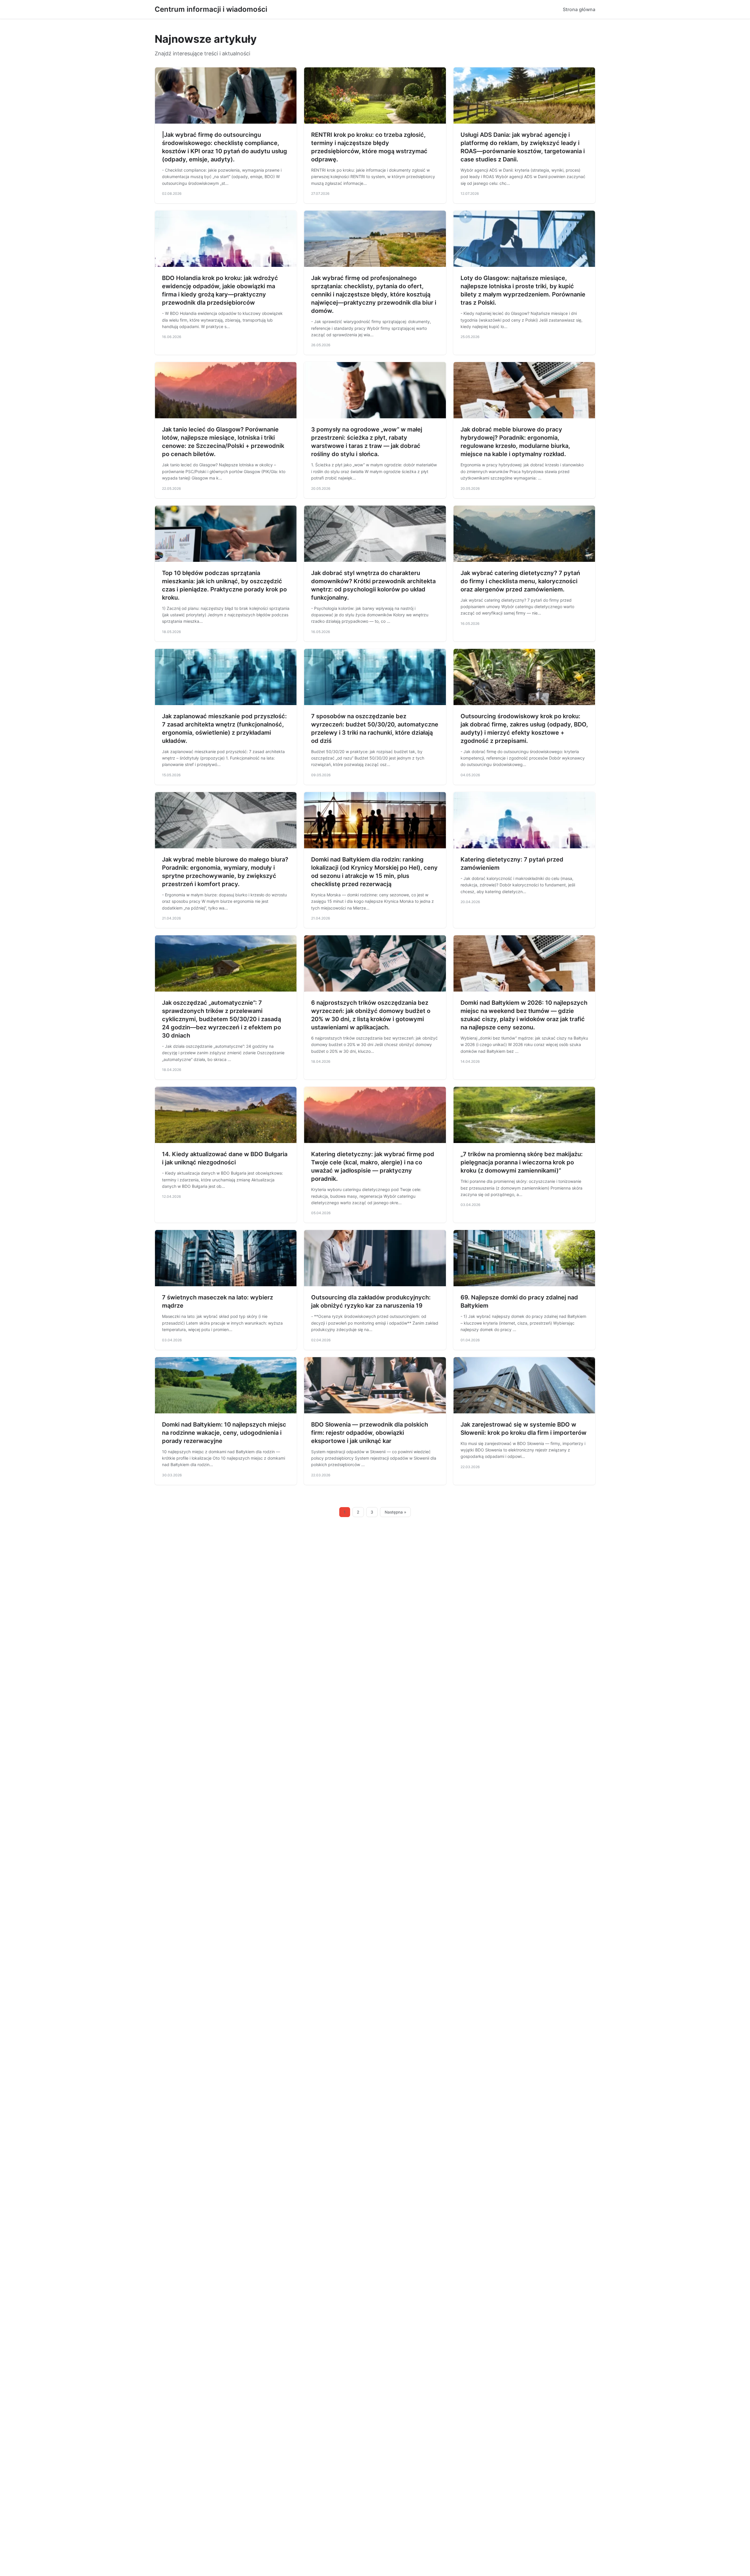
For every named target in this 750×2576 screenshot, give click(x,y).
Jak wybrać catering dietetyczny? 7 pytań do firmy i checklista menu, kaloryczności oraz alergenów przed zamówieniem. (520, 581)
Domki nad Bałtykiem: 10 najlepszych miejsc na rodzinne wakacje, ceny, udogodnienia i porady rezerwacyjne (224, 1433)
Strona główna (579, 9)
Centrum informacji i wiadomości (211, 9)
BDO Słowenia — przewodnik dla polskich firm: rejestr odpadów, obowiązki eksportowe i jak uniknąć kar (370, 1433)
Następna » (396, 1512)
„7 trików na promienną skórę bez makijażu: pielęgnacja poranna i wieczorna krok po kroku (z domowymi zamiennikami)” (522, 1162)
